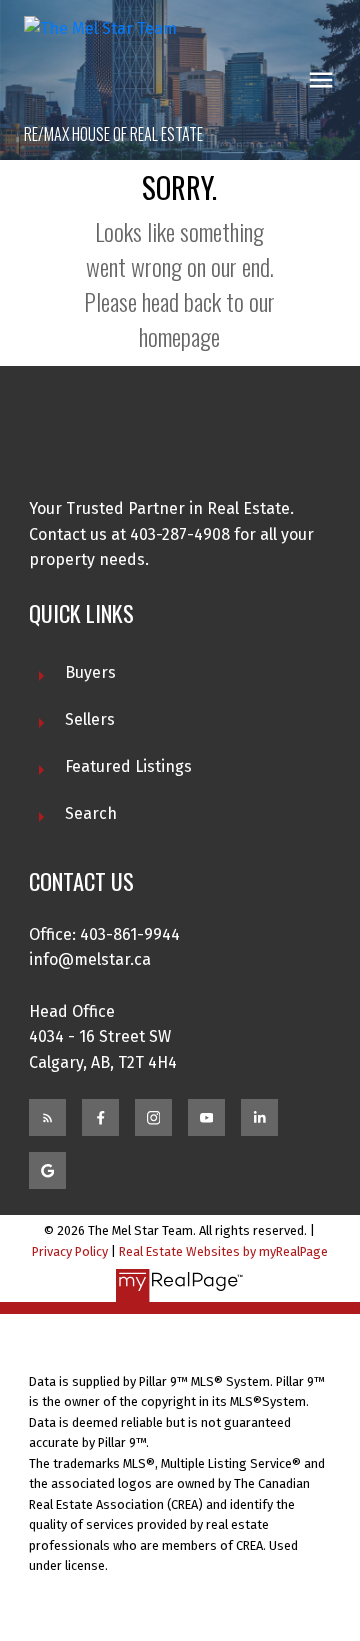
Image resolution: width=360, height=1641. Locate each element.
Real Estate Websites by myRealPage (223, 1251)
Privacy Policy (70, 1251)
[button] (47, 1117)
